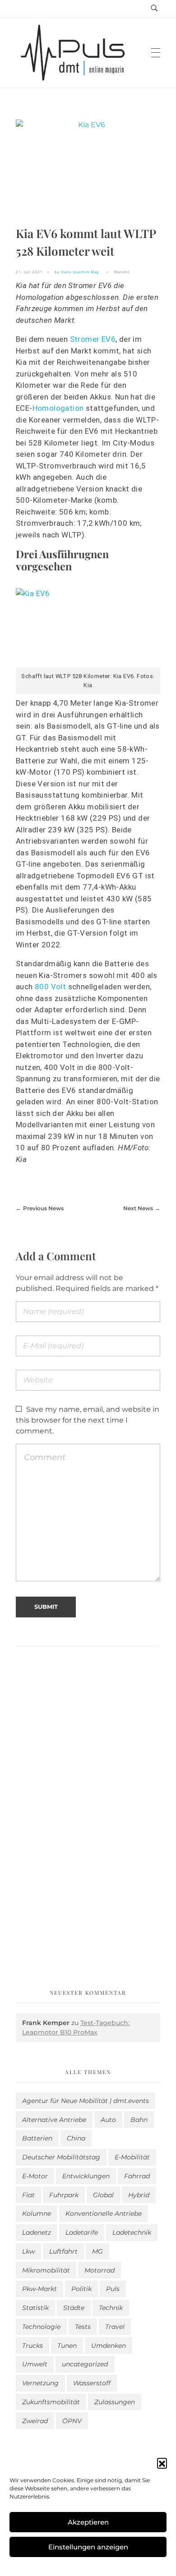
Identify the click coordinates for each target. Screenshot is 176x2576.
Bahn (139, 2120)
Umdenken (109, 2346)
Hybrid (139, 2195)
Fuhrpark (64, 2195)
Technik (111, 2308)
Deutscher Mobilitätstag (61, 2157)
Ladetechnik (132, 2232)
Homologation (58, 408)
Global (103, 2195)
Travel (115, 2327)
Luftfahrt (63, 2251)
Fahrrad (137, 2176)
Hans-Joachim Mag (80, 272)
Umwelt (35, 2364)
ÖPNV (72, 2421)
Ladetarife (82, 2232)
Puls (113, 2289)
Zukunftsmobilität (51, 2402)
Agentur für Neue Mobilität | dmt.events (86, 2101)
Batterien (37, 2138)
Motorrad (100, 2270)
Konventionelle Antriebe (104, 2213)
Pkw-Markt (39, 2289)
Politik (81, 2289)
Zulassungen (115, 2402)
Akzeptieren (88, 2522)
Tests (83, 2327)
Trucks (32, 2346)
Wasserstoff (92, 2383)
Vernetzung (40, 2383)
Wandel (122, 272)
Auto (108, 2120)
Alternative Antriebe (54, 2120)
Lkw (28, 2251)
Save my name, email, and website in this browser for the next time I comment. (88, 1420)
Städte (74, 2308)
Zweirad (35, 2421)
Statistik (35, 2308)
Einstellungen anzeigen (88, 2547)
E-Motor (35, 2176)
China (76, 2138)
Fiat (28, 2195)
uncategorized (85, 2364)
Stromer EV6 (93, 339)
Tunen (67, 2346)
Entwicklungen (86, 2176)
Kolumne (37, 2213)
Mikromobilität (46, 2270)
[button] (162, 2463)
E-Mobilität (132, 2157)
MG (97, 2251)
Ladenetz (37, 2232)
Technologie (41, 2327)
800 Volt (50, 987)
